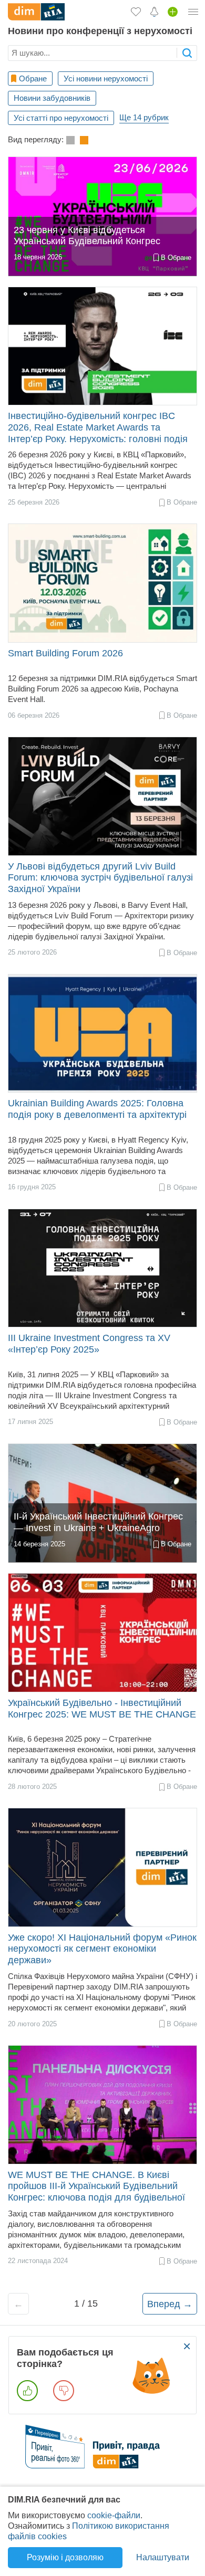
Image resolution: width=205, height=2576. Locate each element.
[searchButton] (187, 53)
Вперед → (170, 2304)
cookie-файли (114, 2515)
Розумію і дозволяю (65, 2557)
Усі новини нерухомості (106, 78)
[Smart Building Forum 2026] (102, 583)
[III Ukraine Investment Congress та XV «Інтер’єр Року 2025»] (102, 1268)
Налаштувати (163, 2557)
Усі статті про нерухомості (61, 118)
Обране (33, 78)
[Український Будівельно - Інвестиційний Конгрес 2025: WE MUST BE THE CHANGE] (102, 1633)
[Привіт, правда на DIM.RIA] (103, 2465)
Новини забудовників (52, 98)
